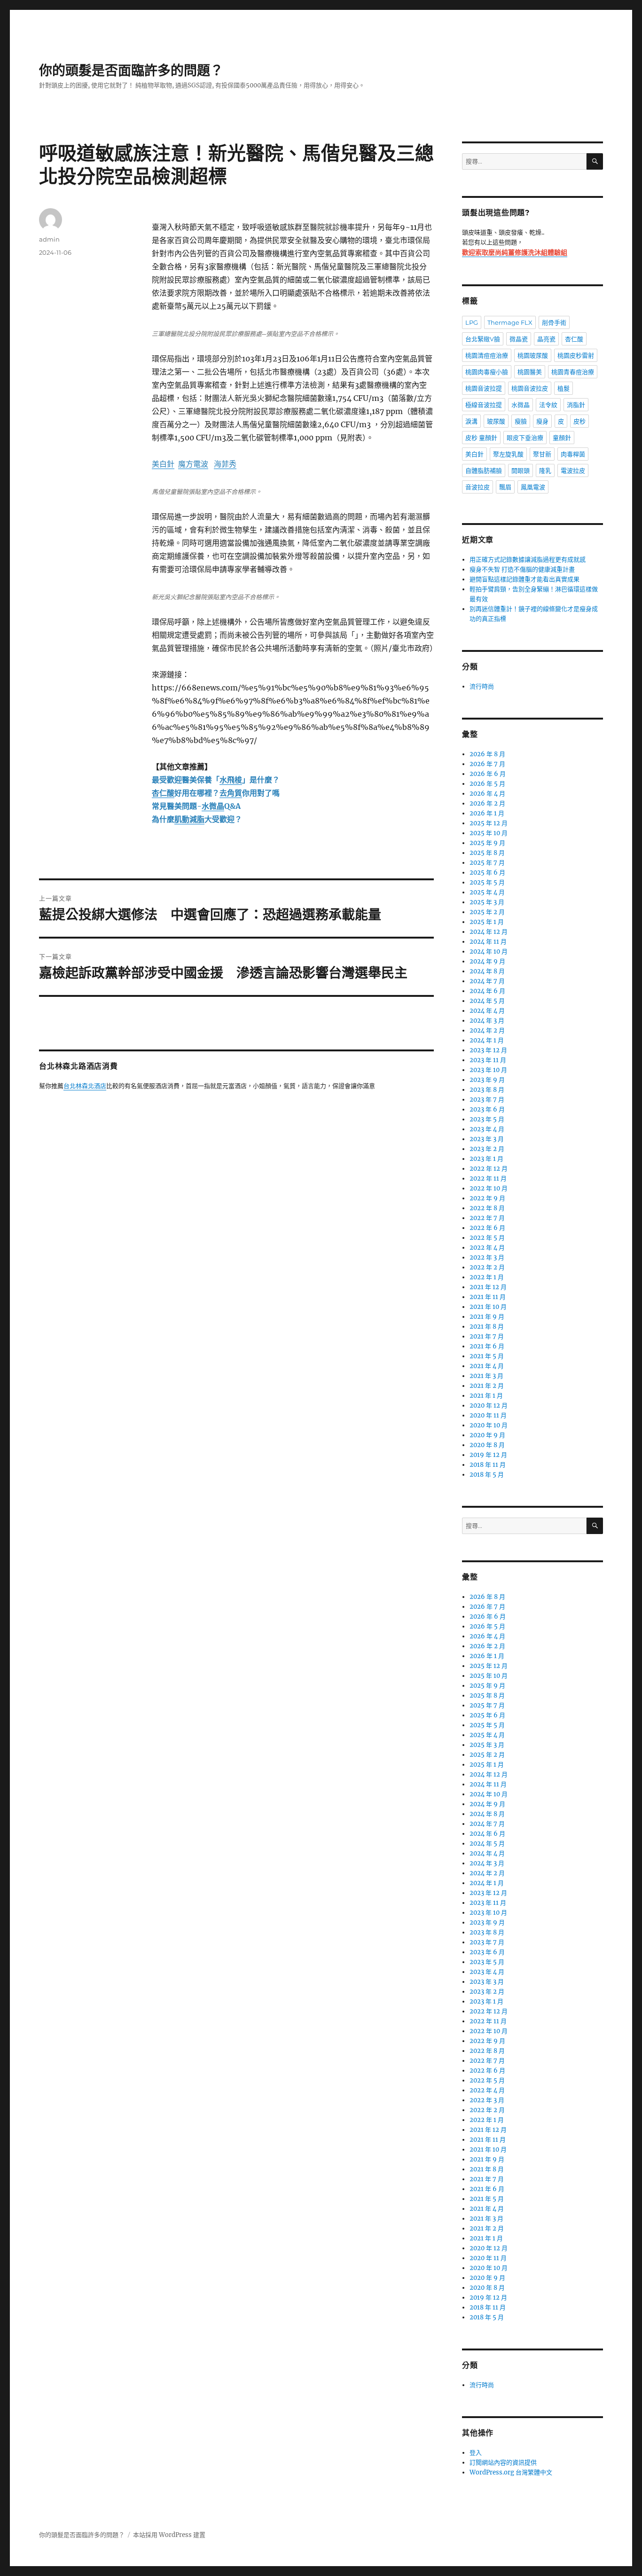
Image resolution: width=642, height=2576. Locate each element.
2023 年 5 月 (487, 1119)
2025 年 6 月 (487, 873)
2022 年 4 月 (487, 1248)
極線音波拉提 (484, 405)
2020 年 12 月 (489, 1405)
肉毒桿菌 (573, 454)
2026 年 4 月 (487, 794)
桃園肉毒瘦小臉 (487, 372)
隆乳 (545, 470)
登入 (476, 2453)
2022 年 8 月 (487, 1208)
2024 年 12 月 (489, 932)
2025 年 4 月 (487, 892)
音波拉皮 (478, 487)
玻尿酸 (496, 421)
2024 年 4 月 (487, 1011)
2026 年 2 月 (487, 803)
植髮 (564, 388)
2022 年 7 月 (487, 1218)
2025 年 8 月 (487, 853)
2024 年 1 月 (487, 1040)
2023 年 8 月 (487, 1090)
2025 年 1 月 (487, 922)
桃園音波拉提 (484, 388)
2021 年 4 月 (487, 1366)
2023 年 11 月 (488, 1060)
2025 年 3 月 (487, 902)
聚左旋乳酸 (508, 454)
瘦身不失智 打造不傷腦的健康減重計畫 (522, 569)
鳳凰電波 (533, 487)
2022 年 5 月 (487, 1238)
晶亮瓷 (546, 339)
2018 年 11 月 (488, 1465)
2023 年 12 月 (488, 1050)
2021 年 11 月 (488, 1297)
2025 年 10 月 (489, 833)
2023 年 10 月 (488, 1070)
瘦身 (542, 421)
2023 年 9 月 (487, 1080)
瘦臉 (521, 421)
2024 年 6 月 (487, 991)
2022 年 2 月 (487, 1267)
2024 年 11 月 (488, 942)
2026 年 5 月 (487, 784)
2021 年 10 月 (488, 1307)
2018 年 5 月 (487, 1475)
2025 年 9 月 (487, 843)
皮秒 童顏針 (481, 438)
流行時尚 (482, 686)
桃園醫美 (530, 372)
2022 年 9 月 (487, 1198)
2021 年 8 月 (487, 1327)
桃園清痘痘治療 (487, 355)
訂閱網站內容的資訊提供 (503, 2462)
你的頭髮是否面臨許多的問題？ (131, 70)
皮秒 (579, 421)
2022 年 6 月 (487, 1228)
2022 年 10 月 (489, 1188)
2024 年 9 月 (487, 961)
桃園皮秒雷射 (576, 355)
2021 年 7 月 (487, 1336)
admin (49, 239)
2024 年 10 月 (489, 951)
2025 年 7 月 (487, 863)
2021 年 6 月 (487, 1346)
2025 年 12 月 (489, 823)
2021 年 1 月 (486, 1396)
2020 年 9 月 (487, 1435)
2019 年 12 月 (488, 1455)
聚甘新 (542, 454)
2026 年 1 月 (487, 813)
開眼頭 (521, 470)
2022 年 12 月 (489, 1169)
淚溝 (471, 421)
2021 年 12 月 (488, 1287)
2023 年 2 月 (487, 1149)
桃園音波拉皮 (530, 388)
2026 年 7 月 (487, 764)
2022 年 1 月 (487, 1277)
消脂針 (576, 405)
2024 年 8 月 (487, 971)
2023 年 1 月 (486, 1159)
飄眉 (505, 487)
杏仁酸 (574, 339)
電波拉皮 (573, 470)
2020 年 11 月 (488, 1415)
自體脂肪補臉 (484, 470)
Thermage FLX (510, 322)
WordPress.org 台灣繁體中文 (511, 2472)
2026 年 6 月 (488, 774)
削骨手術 (554, 322)
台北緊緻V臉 (483, 339)
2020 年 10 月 (489, 1425)
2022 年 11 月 (488, 1178)
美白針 (474, 454)
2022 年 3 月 (487, 1257)
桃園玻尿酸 (533, 355)
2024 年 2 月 (487, 1030)
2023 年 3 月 (487, 1139)
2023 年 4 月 (487, 1129)
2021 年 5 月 (487, 1356)
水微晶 (521, 405)
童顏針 (562, 438)
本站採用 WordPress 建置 (169, 2535)
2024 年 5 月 (487, 1001)
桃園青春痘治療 (573, 372)
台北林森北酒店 (85, 1086)
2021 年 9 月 (487, 1317)
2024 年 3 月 (487, 1021)
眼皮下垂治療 (525, 438)
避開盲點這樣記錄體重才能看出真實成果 (525, 579)
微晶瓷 (519, 339)
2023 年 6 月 (487, 1109)
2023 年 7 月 (487, 1100)
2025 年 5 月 (487, 882)
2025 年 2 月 (487, 912)
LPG (472, 322)
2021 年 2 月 (487, 1386)
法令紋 (548, 405)
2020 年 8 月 (487, 1445)
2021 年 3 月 (486, 1376)
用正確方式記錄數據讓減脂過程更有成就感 (528, 560)
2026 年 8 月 (487, 754)
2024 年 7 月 (487, 981)
